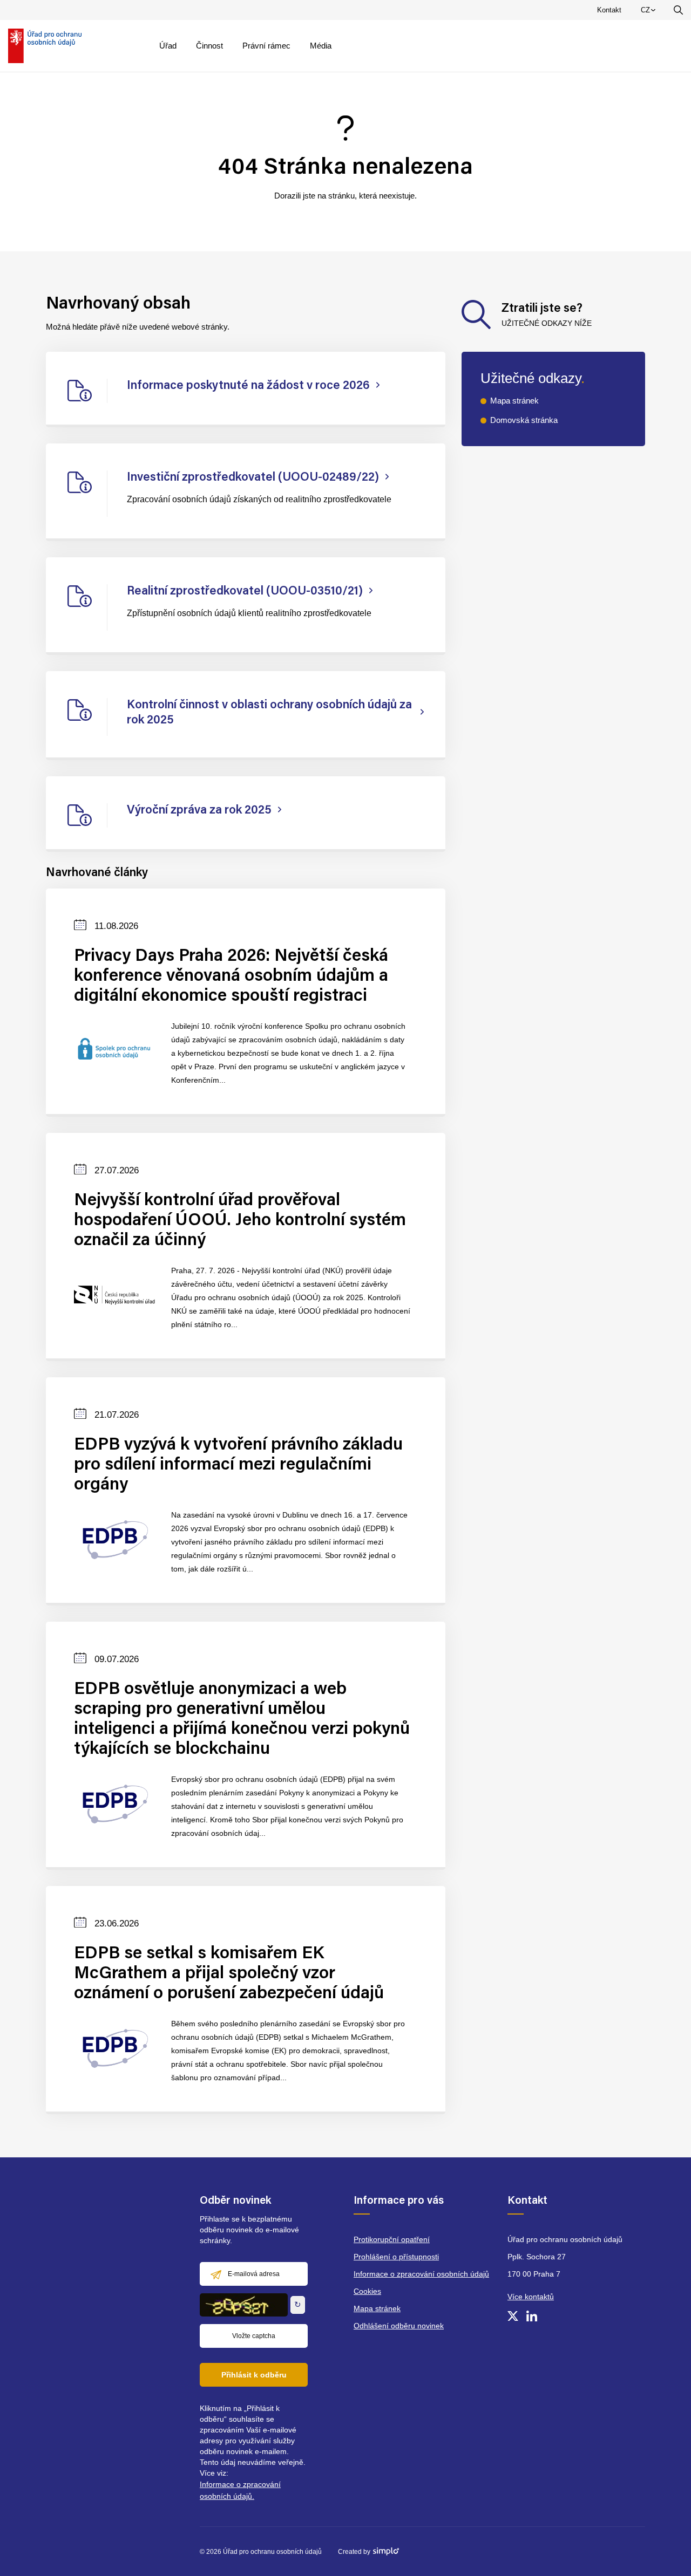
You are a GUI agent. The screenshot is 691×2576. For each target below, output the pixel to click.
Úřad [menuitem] (168, 46)
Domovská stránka (524, 420)
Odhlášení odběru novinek (399, 2326)
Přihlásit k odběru (254, 2375)
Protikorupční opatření (392, 2239)
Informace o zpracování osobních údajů (421, 2274)
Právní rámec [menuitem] (266, 46)
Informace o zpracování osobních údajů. (240, 2490)
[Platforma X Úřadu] (513, 2316)
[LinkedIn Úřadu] (532, 2316)
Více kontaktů (531, 2297)
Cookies (367, 2291)
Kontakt (609, 10)
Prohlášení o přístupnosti (396, 2257)
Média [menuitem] (321, 46)
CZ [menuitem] (650, 12)
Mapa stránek (514, 401)
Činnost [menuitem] (209, 46)
